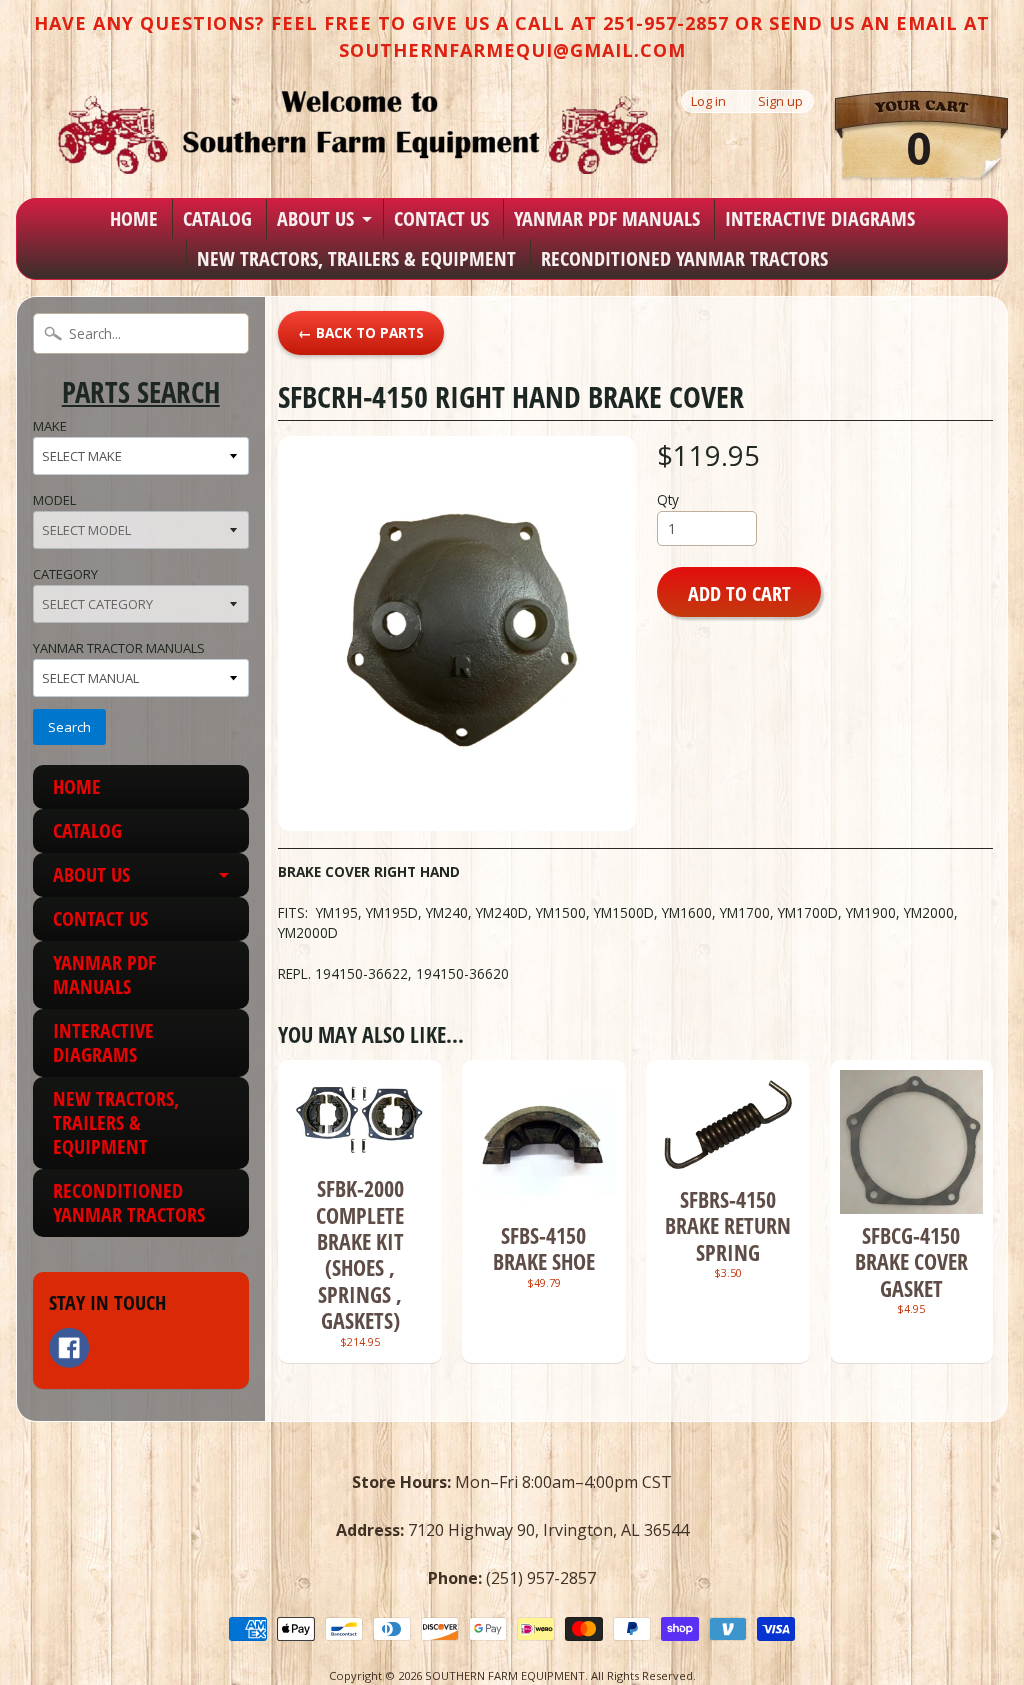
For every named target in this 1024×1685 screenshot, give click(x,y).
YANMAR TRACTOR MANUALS (119, 648)
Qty (668, 499)
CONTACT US (441, 218)
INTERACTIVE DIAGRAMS (820, 218)
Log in (708, 101)
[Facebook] (69, 1348)
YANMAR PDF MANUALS (607, 218)
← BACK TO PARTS (361, 332)
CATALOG (217, 218)
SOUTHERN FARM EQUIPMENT (505, 1675)
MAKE (50, 426)
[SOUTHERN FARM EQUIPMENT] (358, 132)
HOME (134, 218)
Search (69, 727)
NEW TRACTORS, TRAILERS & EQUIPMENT (356, 258)
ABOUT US (315, 218)
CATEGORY (65, 574)
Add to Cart (739, 593)
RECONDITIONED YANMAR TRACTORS (684, 258)
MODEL (54, 500)
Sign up (780, 101)
